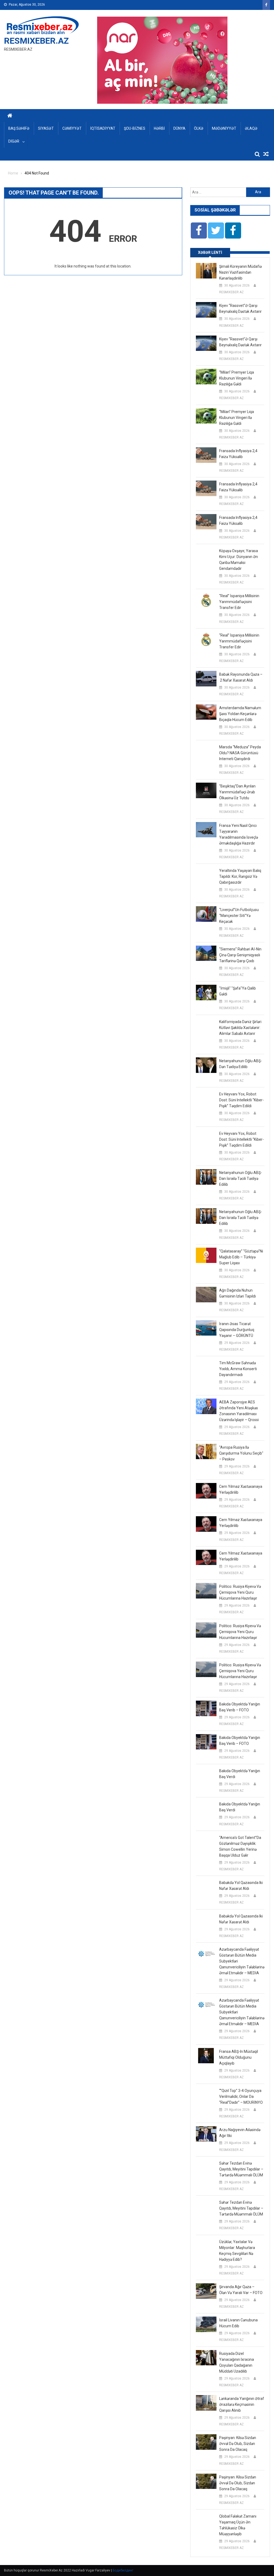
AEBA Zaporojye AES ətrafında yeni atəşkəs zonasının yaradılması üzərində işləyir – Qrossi (239, 1411)
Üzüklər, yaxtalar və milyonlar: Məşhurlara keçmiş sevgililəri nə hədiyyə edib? (237, 2251)
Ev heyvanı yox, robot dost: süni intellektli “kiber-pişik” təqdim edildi (241, 1100)
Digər (14, 141)
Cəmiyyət (72, 128)
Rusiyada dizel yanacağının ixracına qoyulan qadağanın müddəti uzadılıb (237, 2362)
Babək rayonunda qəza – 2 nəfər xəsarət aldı (241, 677)
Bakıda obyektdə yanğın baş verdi (240, 1774)
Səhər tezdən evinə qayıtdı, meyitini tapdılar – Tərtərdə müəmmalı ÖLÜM (241, 2169)
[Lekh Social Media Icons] (199, 231)
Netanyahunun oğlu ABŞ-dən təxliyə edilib (241, 1064)
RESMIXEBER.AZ (36, 41)
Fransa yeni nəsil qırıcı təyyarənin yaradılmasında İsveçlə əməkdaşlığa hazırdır (239, 834)
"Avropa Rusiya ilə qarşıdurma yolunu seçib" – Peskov (241, 1453)
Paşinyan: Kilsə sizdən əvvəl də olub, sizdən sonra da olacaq (238, 2444)
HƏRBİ (159, 128)
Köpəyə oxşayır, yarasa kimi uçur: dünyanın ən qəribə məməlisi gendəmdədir (239, 560)
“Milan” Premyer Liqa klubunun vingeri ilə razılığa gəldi (237, 378)
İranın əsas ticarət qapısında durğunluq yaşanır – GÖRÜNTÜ (237, 1330)
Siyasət (46, 128)
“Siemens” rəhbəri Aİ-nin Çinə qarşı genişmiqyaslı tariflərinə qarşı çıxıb (240, 955)
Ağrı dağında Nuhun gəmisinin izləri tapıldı (237, 1293)
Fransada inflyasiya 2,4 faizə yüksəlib (238, 454)
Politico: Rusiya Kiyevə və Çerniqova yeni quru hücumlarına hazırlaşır (240, 1592)
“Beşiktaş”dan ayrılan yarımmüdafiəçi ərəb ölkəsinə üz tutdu (237, 792)
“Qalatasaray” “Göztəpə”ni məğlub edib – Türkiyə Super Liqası (241, 1257)
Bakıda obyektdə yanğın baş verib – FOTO (240, 1707)
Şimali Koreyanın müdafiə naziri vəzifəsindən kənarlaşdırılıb (240, 272)
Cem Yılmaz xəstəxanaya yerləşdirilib (241, 1489)
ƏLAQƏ (251, 128)
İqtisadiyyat (103, 128)
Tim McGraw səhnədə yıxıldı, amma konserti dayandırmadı (238, 1369)
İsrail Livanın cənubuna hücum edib (238, 2323)
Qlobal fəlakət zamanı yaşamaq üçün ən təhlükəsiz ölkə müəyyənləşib (238, 2525)
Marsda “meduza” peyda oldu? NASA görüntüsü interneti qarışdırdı (240, 753)
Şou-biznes (135, 128)
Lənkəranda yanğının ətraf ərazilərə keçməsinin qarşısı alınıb (242, 2404)
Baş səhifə (19, 128)
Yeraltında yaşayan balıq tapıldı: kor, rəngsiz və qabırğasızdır (240, 876)
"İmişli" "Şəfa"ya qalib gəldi (237, 991)
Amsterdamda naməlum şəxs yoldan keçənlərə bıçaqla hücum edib (240, 714)
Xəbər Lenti (210, 252)
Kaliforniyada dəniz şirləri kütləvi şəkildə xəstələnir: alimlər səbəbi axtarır (240, 1028)
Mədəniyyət (224, 128)
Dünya (179, 128)
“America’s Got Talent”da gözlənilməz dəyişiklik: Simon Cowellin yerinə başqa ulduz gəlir (240, 1846)
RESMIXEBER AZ (231, 292)
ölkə (199, 128)
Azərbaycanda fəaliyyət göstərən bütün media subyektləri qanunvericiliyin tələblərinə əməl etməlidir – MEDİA (242, 1961)
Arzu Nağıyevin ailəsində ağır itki (240, 2133)
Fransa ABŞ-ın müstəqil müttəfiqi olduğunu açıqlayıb (239, 2057)
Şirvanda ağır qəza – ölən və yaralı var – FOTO (241, 2290)
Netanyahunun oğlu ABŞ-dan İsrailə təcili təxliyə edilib (241, 1179)
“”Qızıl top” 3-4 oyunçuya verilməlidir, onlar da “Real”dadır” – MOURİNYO (241, 2097)
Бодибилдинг (123, 2570)
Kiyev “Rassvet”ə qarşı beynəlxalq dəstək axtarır (240, 308)
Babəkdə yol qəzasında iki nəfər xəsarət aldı (241, 1886)
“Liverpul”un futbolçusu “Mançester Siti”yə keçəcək (239, 916)
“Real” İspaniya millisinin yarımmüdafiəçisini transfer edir (239, 602)
